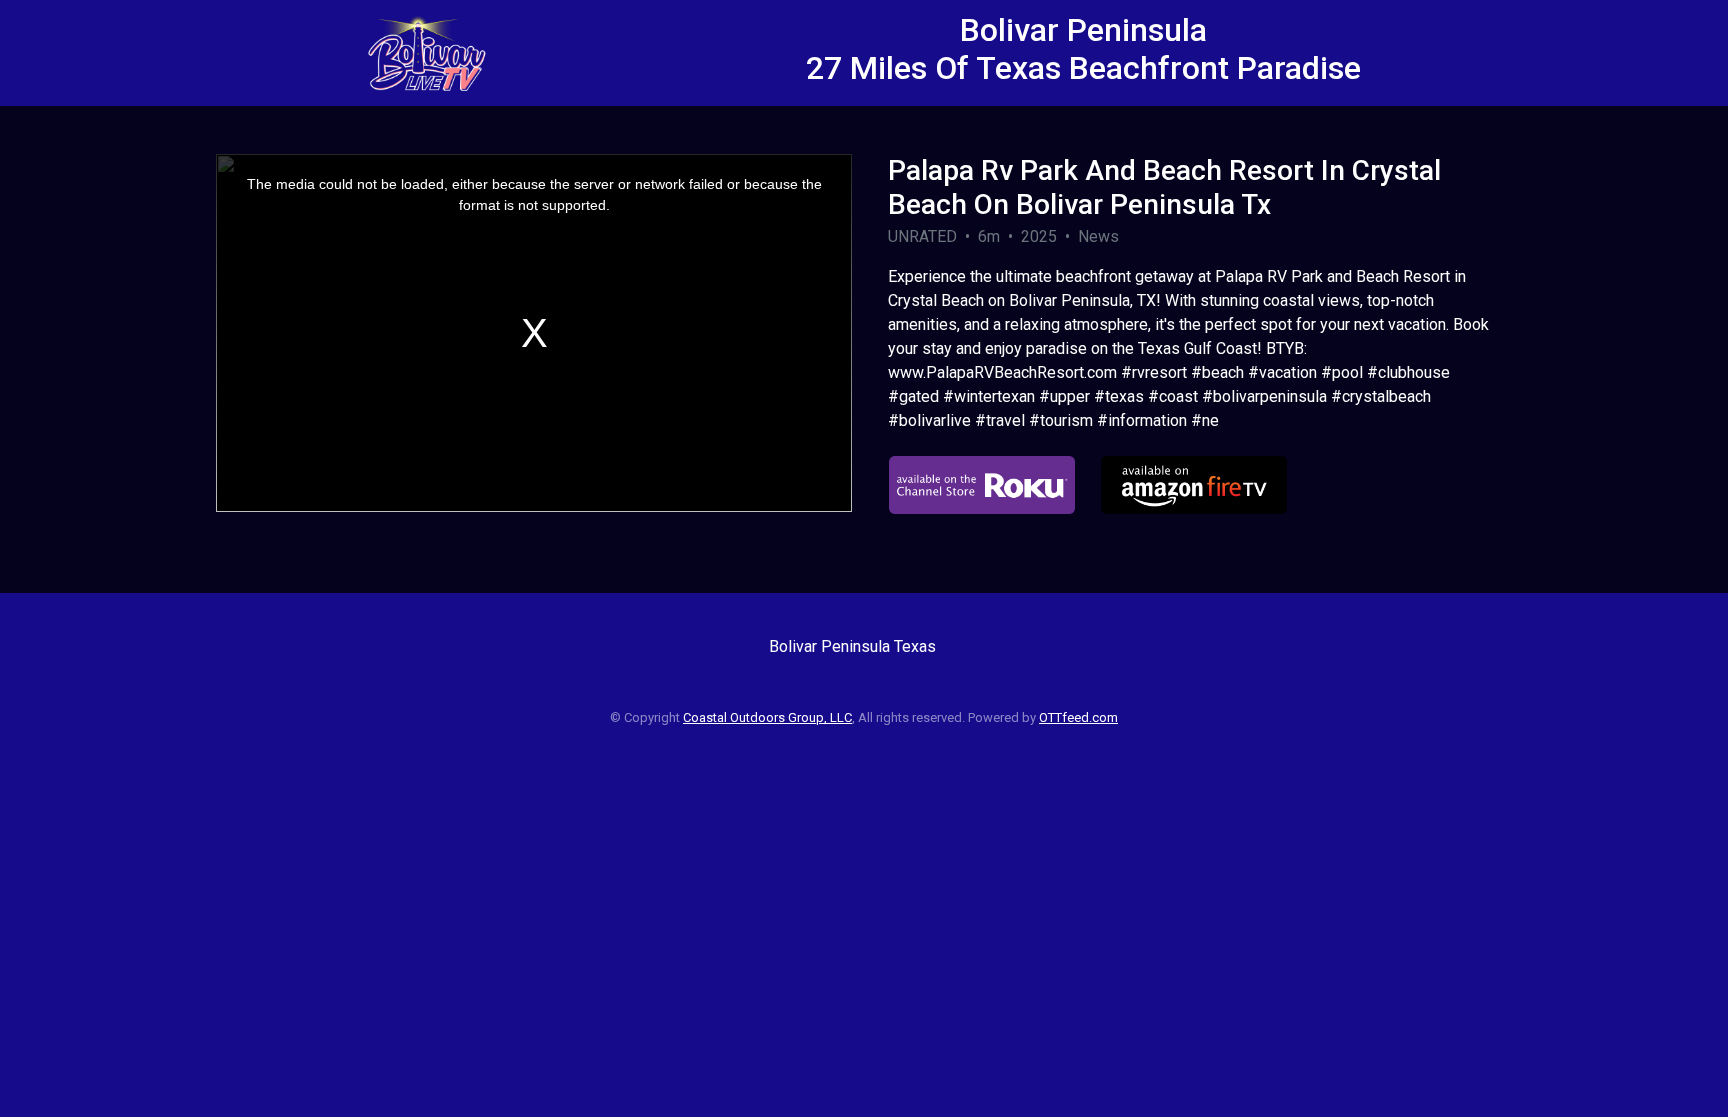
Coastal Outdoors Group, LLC (767, 717)
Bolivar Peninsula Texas (852, 646)
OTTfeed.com (1078, 717)
